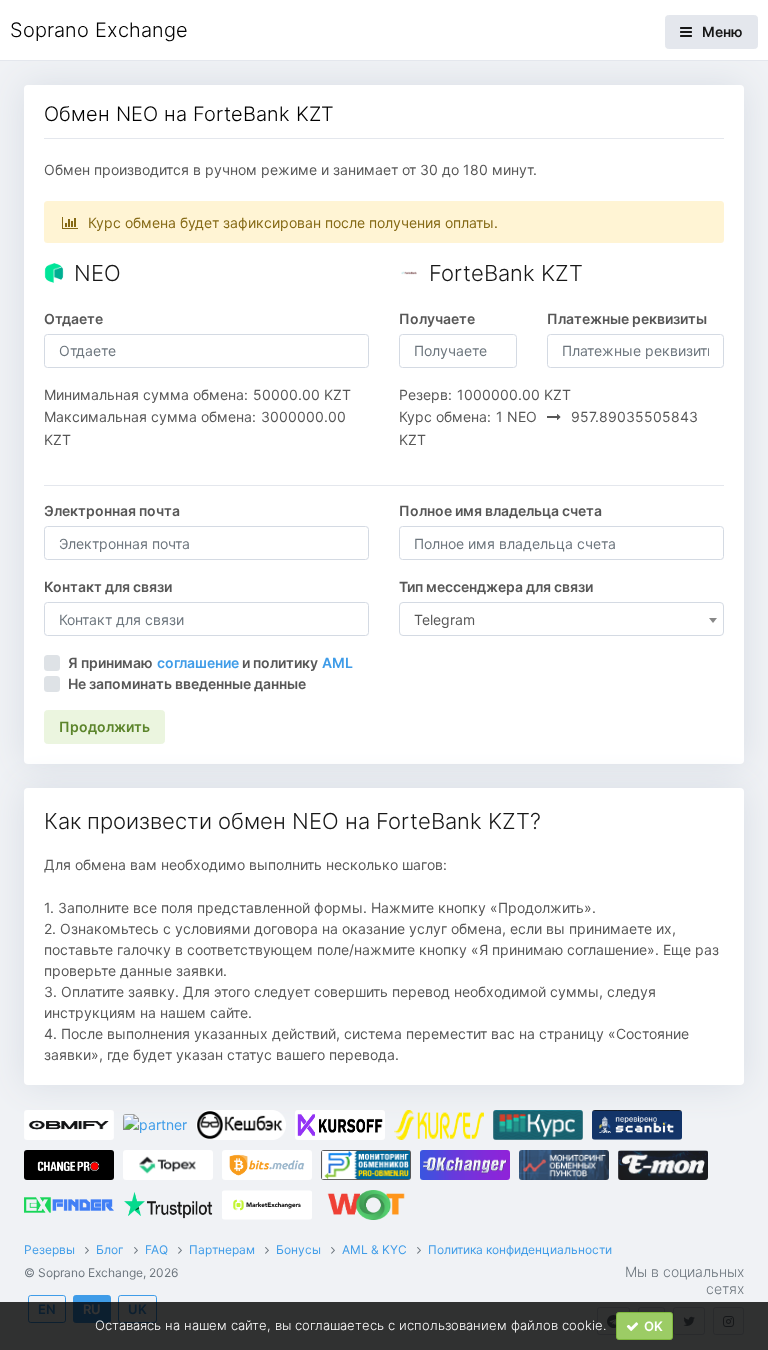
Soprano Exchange (99, 30)
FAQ (156, 1249)
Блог (110, 1249)
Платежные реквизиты (627, 318)
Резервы (49, 1249)
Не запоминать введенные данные (187, 683)
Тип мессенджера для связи (496, 586)
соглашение (198, 662)
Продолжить (104, 726)
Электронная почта (112, 510)
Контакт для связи (108, 586)
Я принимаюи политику (210, 662)
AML (337, 662)
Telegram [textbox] (444, 619)
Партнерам (222, 1249)
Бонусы (298, 1249)
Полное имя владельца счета (500, 510)
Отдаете (73, 318)
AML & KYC (374, 1249)
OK (653, 1326)
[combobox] (561, 619)
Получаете (437, 318)
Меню (722, 31)
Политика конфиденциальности (520, 1249)
